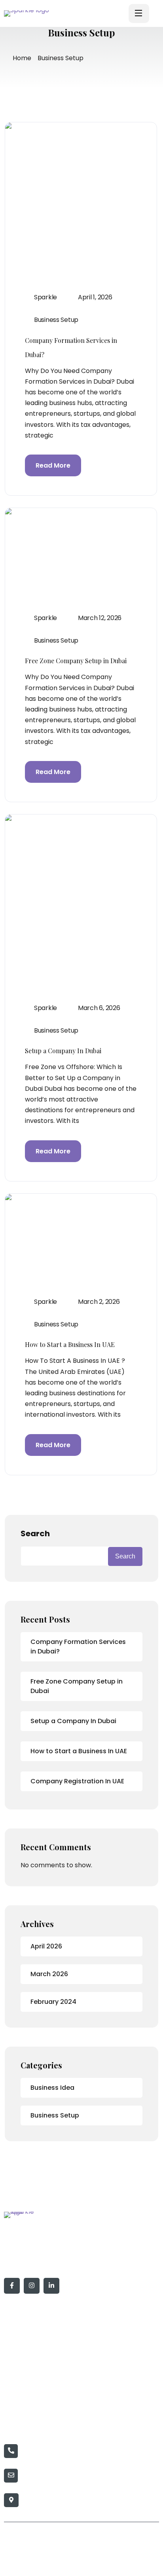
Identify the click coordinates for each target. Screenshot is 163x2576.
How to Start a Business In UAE (70, 1344)
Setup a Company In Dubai (63, 1051)
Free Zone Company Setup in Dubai (76, 661)
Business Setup (56, 320)
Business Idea (52, 2088)
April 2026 (46, 1946)
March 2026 (49, 1974)
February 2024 (53, 2002)
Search (35, 1533)
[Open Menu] (139, 13)
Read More (53, 465)
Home (22, 58)
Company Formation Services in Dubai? (78, 1647)
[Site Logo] (35, 13)
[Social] (12, 2286)
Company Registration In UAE (77, 1781)
